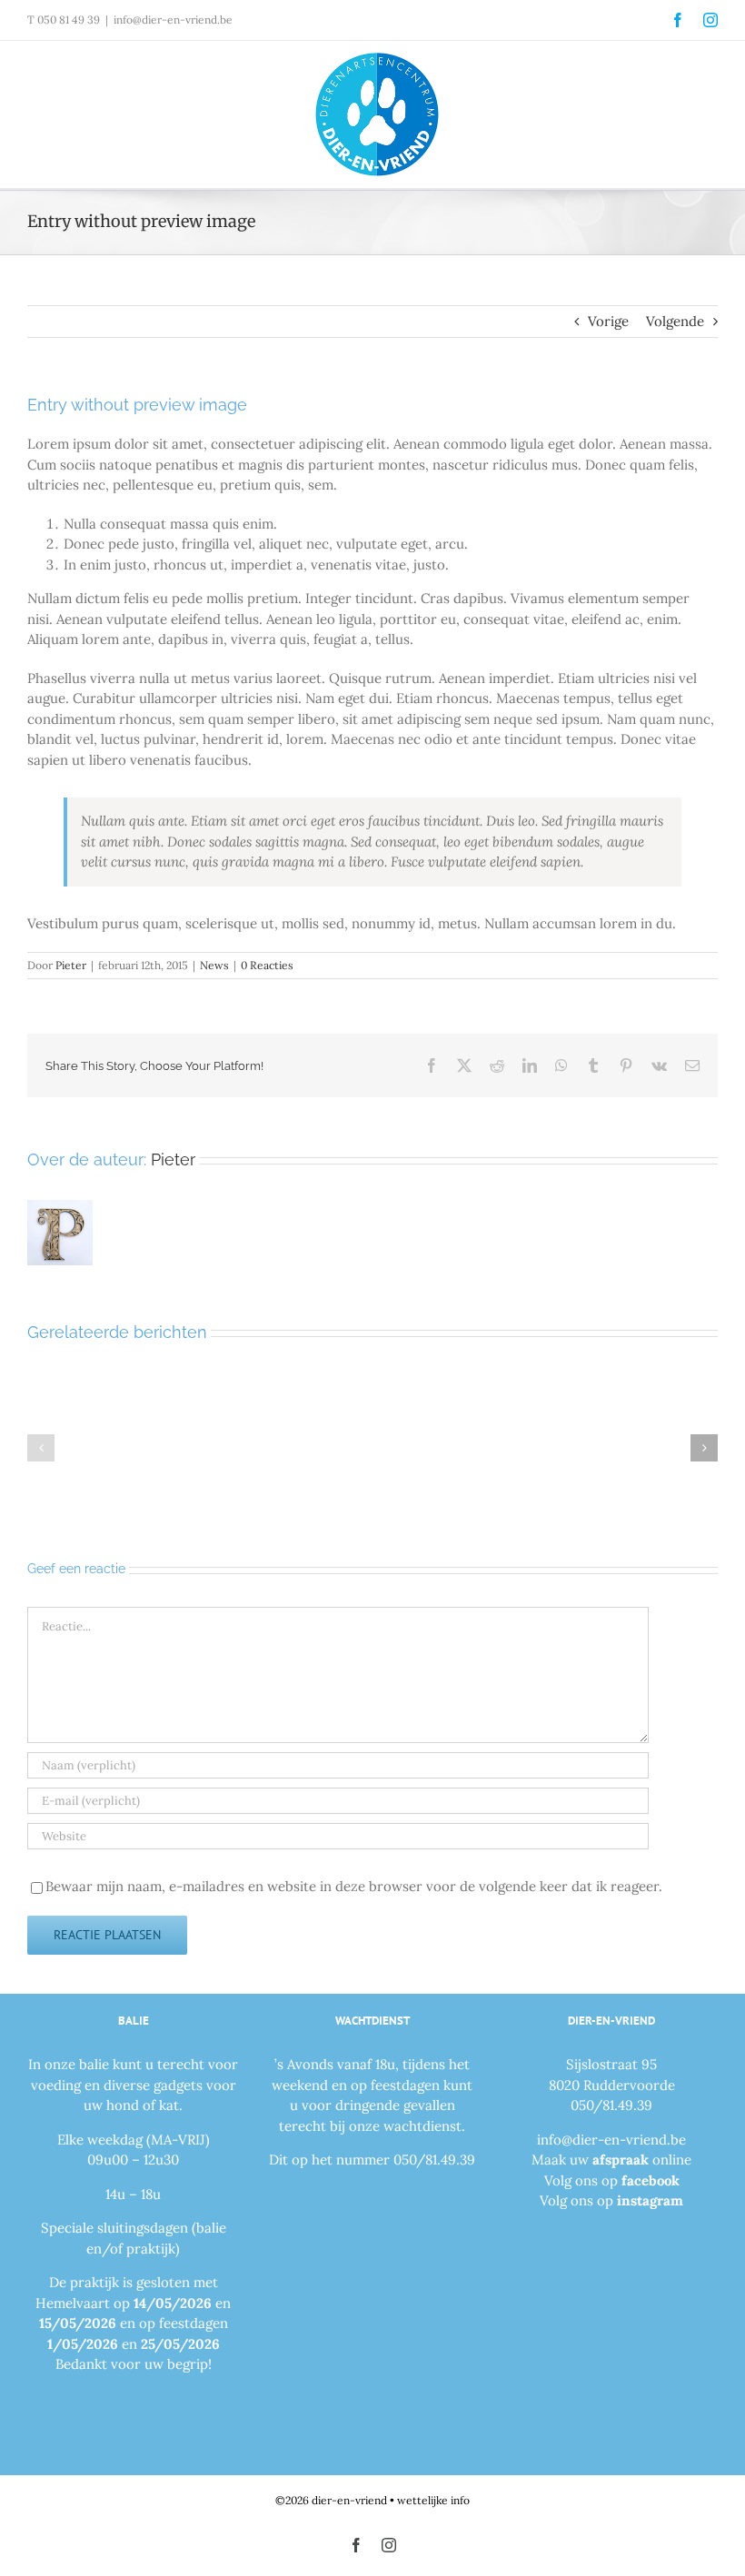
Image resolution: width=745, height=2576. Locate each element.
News (214, 965)
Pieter (71, 965)
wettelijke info (433, 2500)
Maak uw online (611, 2160)
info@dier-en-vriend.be (173, 20)
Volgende (675, 321)
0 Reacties (267, 965)
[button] (41, 1448)
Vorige (608, 321)
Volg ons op (612, 2180)
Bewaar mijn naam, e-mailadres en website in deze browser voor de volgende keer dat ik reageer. (354, 1886)
